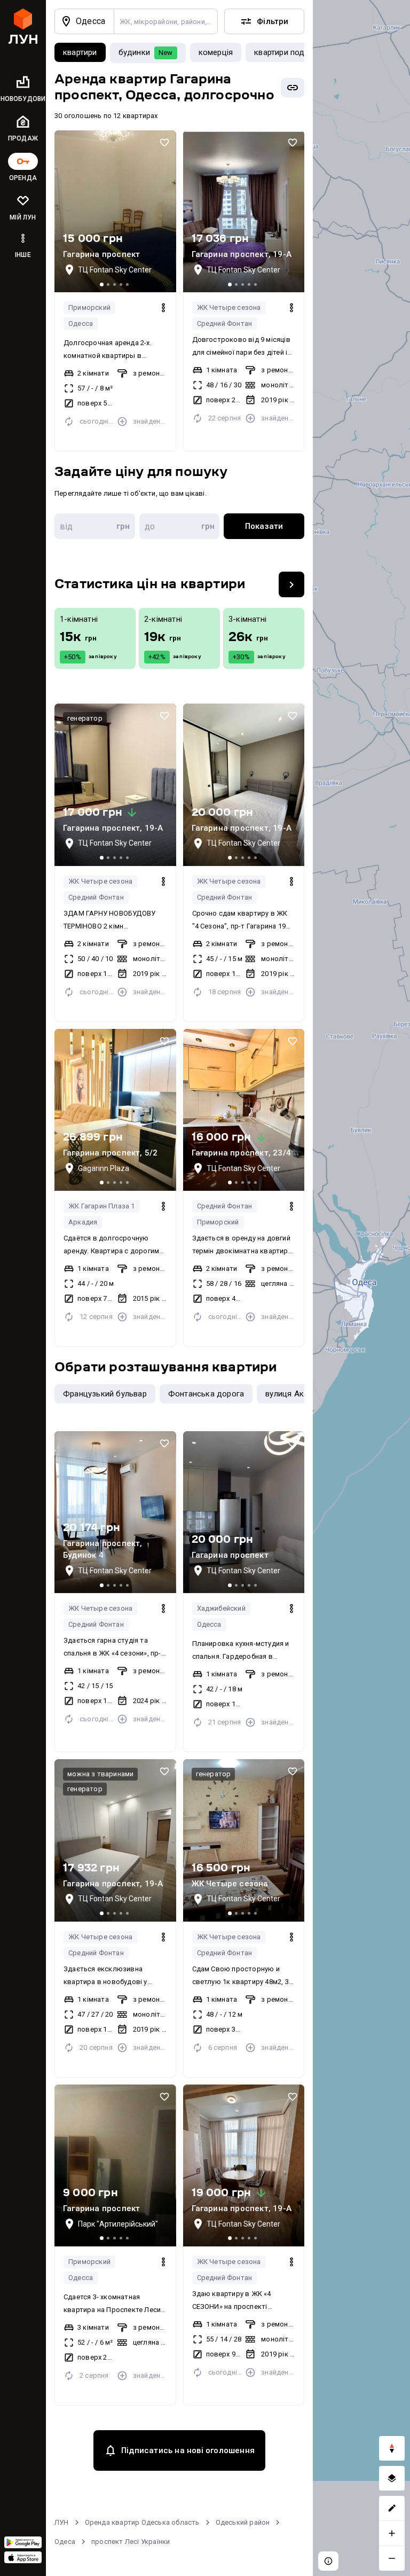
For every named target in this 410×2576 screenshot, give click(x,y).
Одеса (65, 2542)
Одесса (81, 323)
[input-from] (95, 526)
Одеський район (243, 2522)
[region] (361, 1288)
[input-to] (180, 526)
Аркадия (83, 1222)
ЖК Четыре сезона (229, 307)
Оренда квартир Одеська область (142, 2522)
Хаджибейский (221, 1608)
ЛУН (62, 2522)
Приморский (89, 307)
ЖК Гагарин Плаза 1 (102, 1206)
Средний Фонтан (225, 323)
